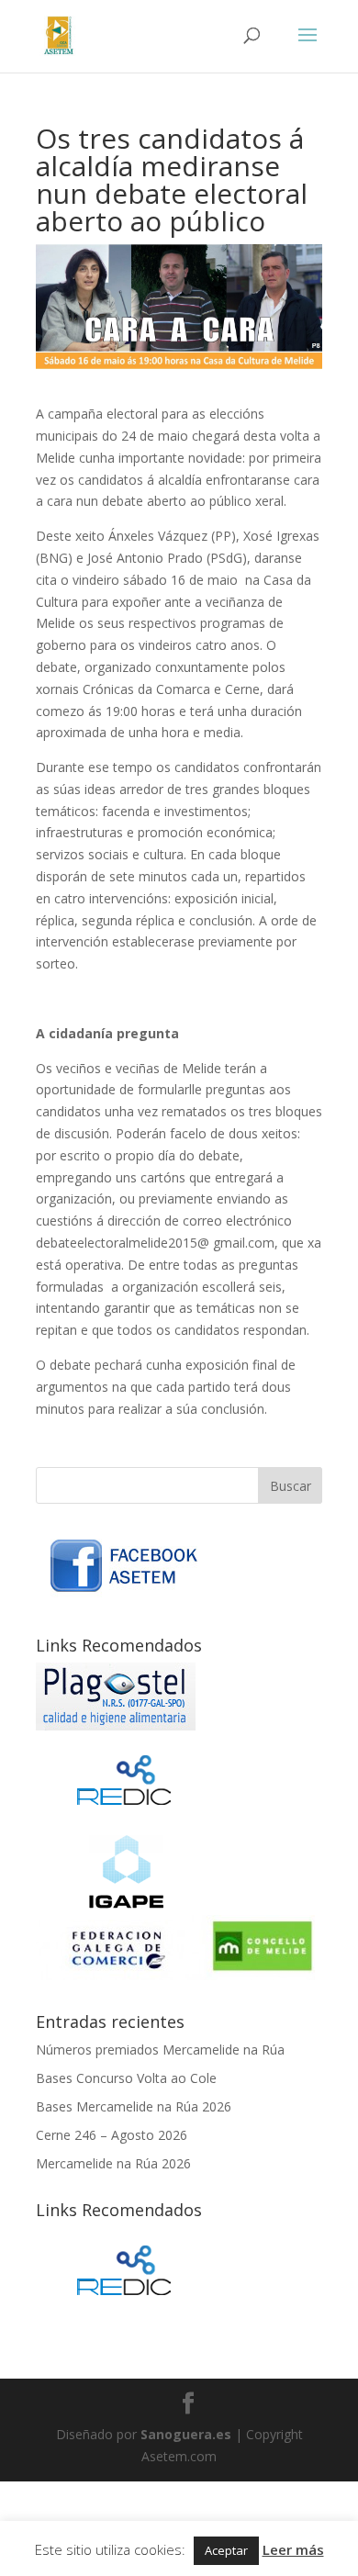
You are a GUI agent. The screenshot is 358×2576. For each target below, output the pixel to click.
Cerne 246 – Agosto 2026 (112, 2135)
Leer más (293, 2549)
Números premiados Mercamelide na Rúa (160, 2050)
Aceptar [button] (226, 2550)
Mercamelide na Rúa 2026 (113, 2163)
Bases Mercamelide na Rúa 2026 (134, 2106)
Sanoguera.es (186, 2434)
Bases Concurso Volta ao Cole (126, 2078)
